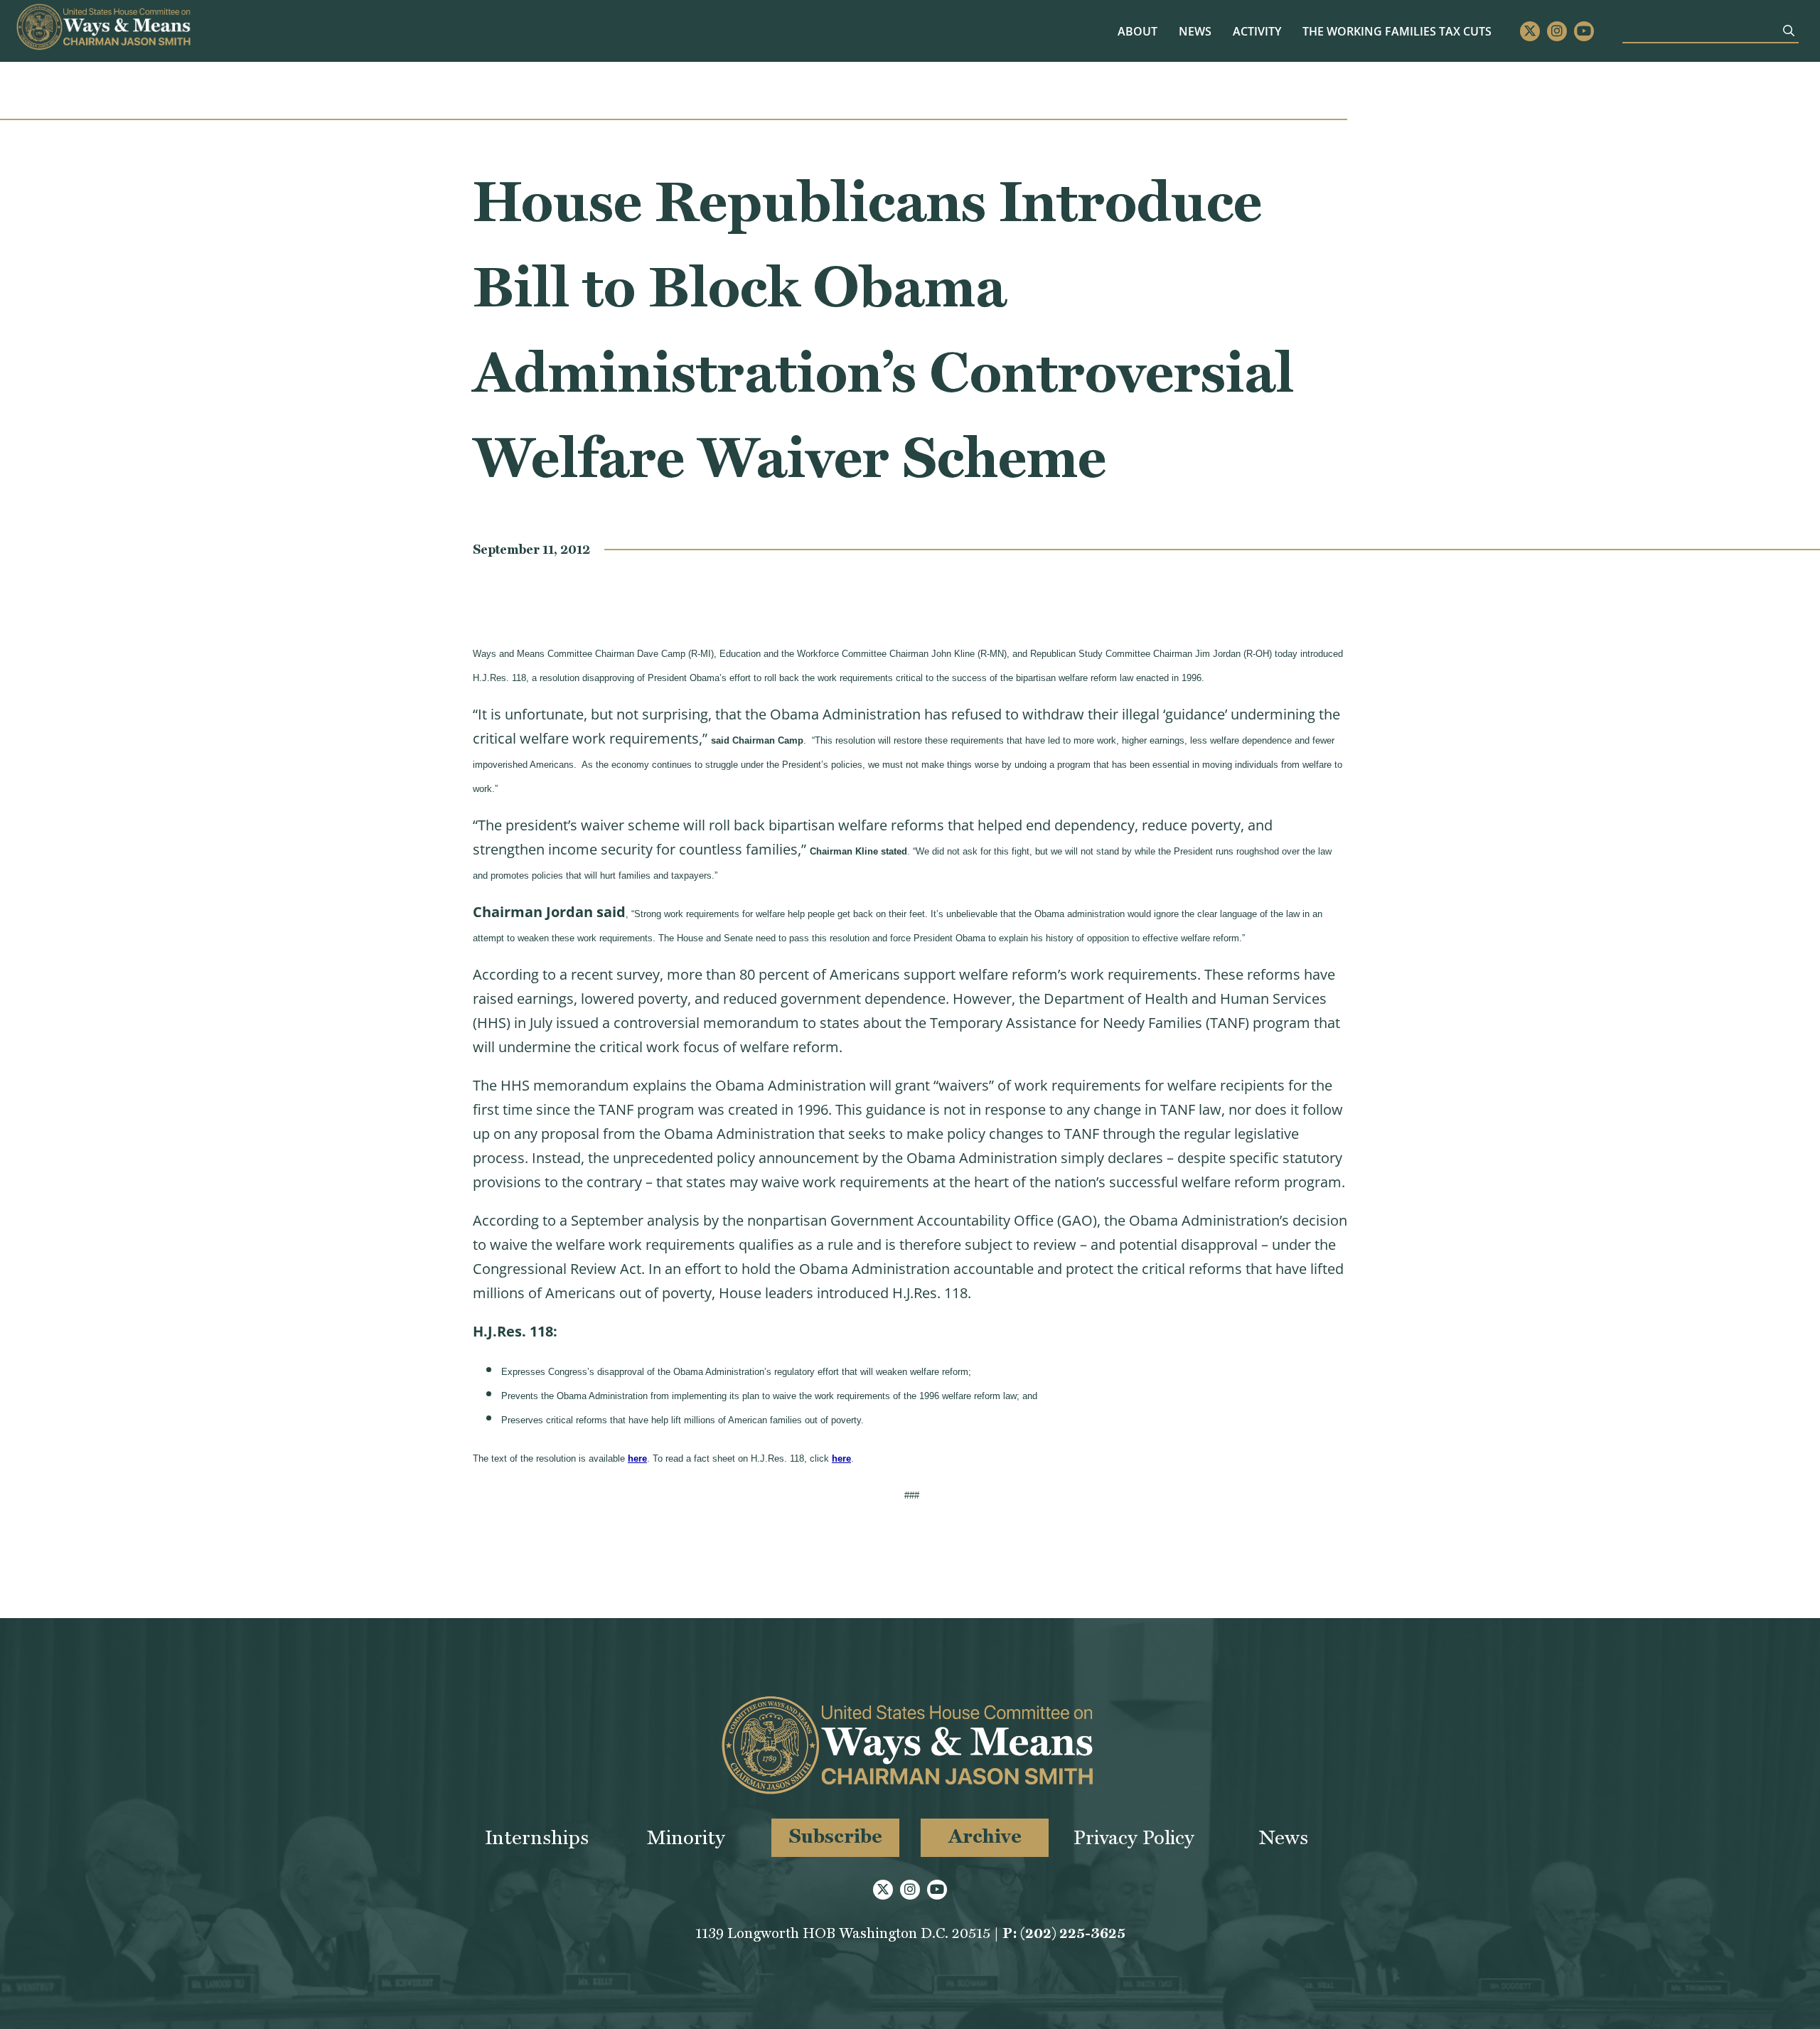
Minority (686, 1837)
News (1195, 31)
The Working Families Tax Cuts (1397, 31)
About (1137, 31)
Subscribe (836, 1836)
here (637, 1458)
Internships (537, 1837)
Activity (1257, 31)
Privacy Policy (1134, 1837)
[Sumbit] (1789, 31)
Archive (985, 1836)
